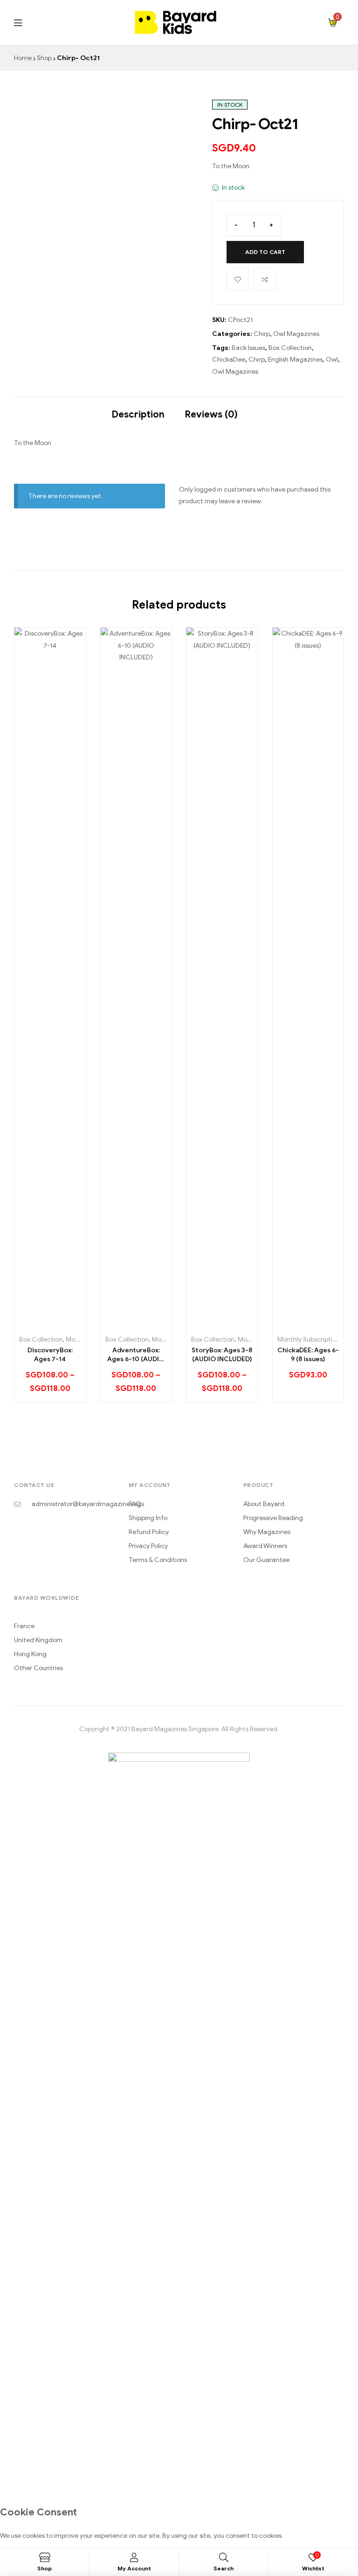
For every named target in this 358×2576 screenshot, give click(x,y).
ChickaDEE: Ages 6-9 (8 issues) (308, 1355)
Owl (332, 360)
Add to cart (265, 252)
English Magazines (295, 360)
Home (23, 58)
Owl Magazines (296, 334)
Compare (265, 279)
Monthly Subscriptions (310, 1339)
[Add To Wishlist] (238, 279)
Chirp (262, 334)
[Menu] (69, 23)
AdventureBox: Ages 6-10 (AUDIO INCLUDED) (136, 1355)
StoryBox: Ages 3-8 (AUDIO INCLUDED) (222, 1355)
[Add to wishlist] (50, 1323)
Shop (44, 58)
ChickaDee (229, 360)
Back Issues (248, 348)
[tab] (138, 410)
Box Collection (290, 348)
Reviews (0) (211, 414)
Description (138, 414)
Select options (29, 1323)
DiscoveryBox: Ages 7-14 (50, 1355)
